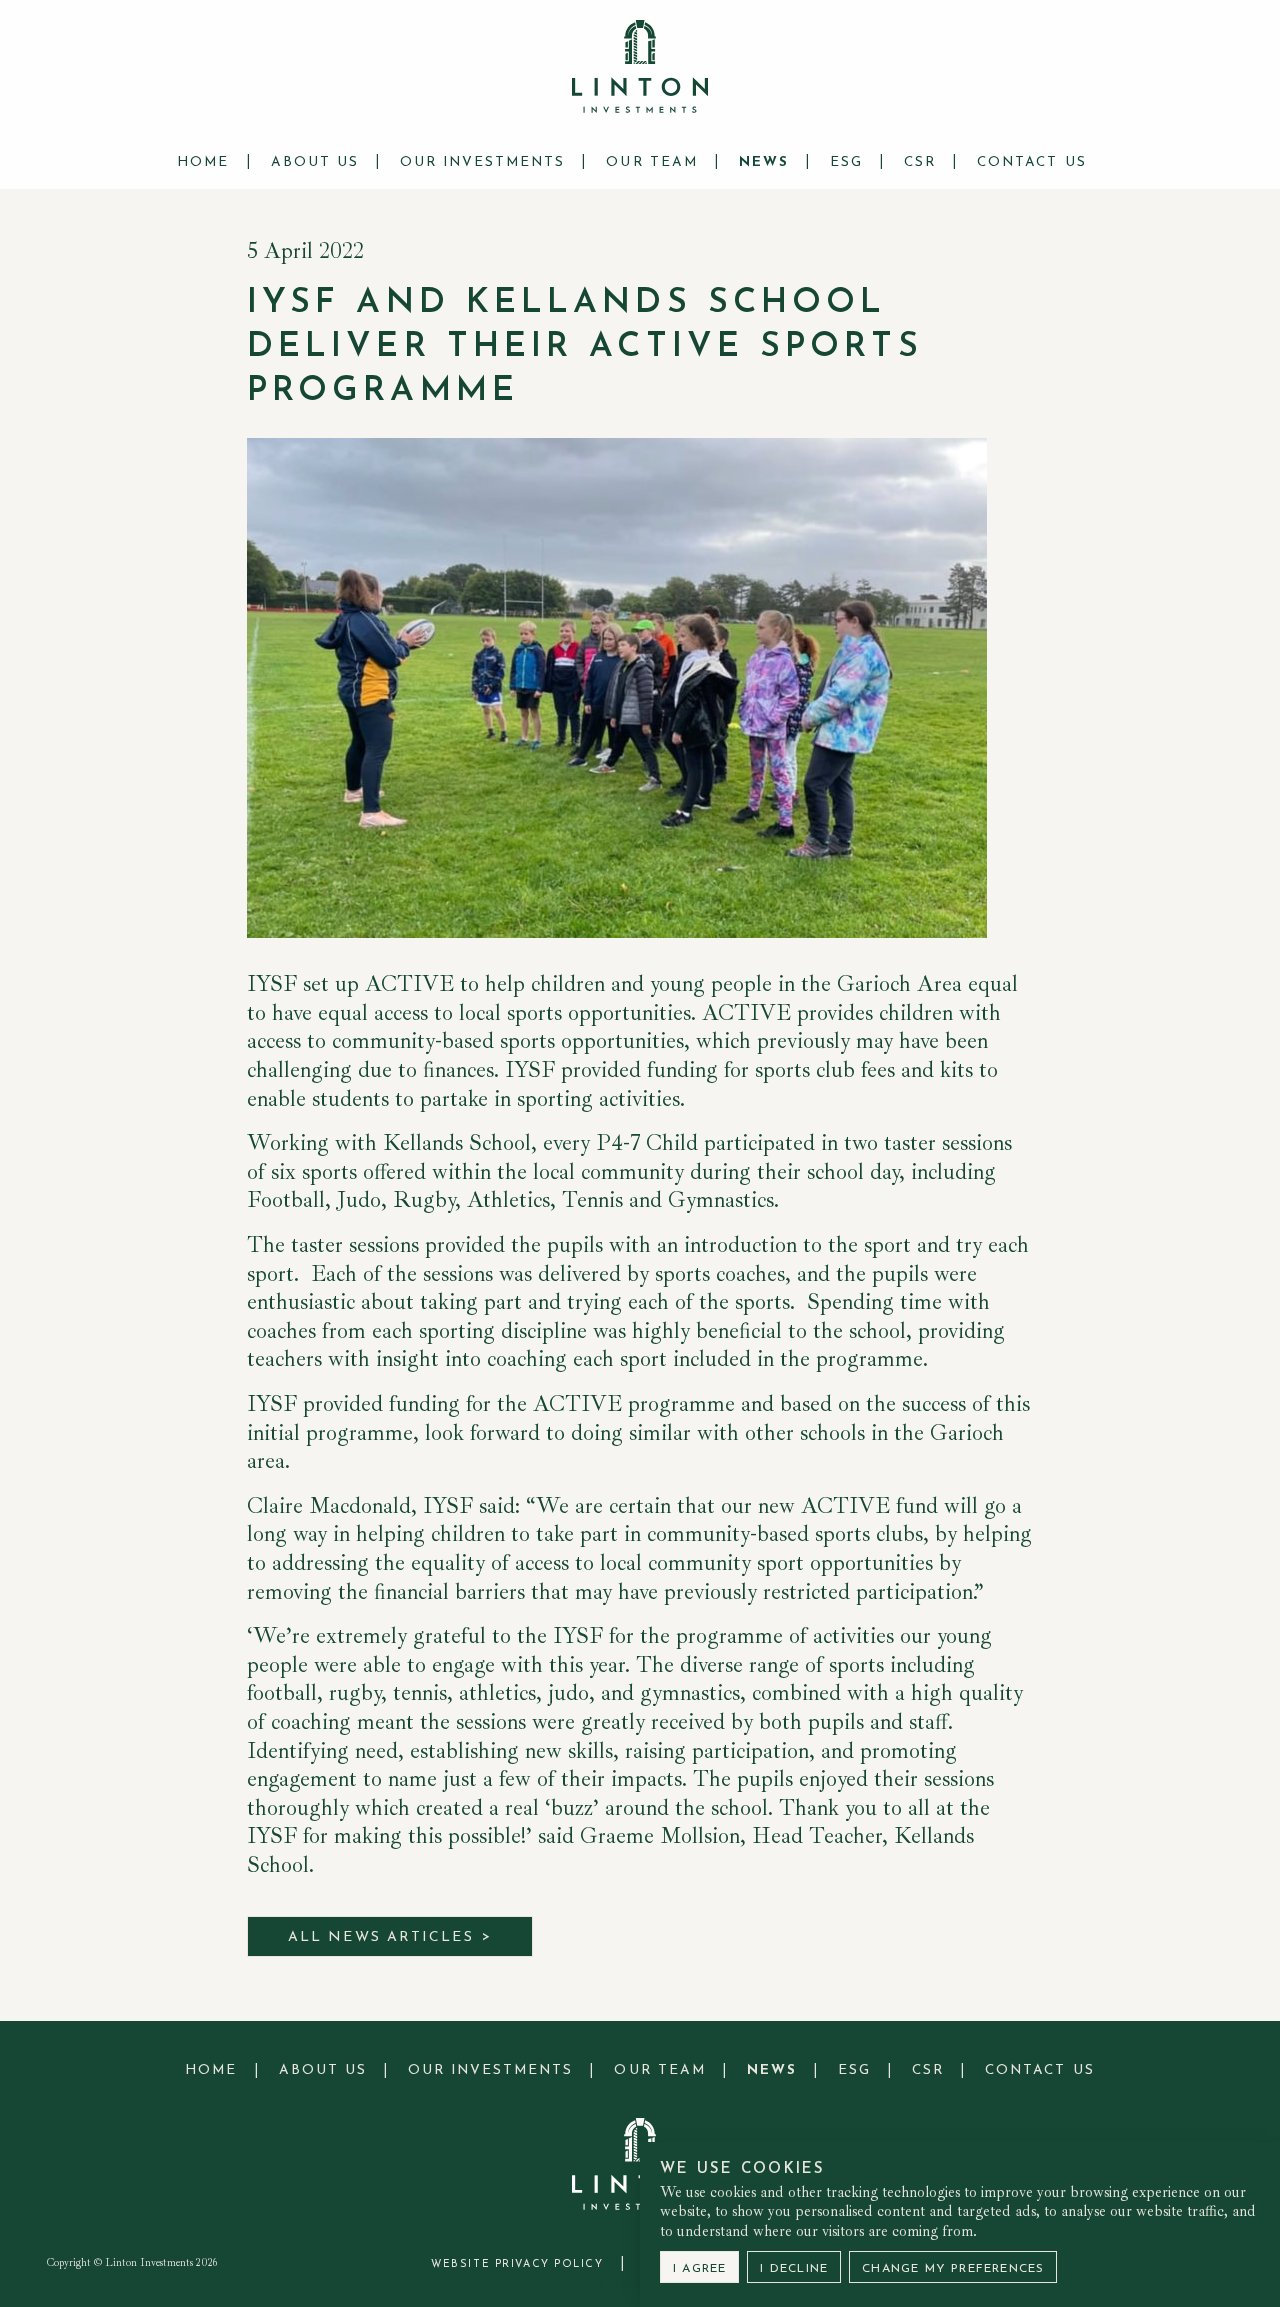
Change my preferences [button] (953, 2269)
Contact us (1031, 162)
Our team (651, 162)
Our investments (483, 162)
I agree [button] (699, 2269)
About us (315, 162)
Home (203, 162)
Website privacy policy (517, 2264)
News (764, 162)
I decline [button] (794, 2269)
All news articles (381, 1937)
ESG (846, 162)
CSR (920, 162)
